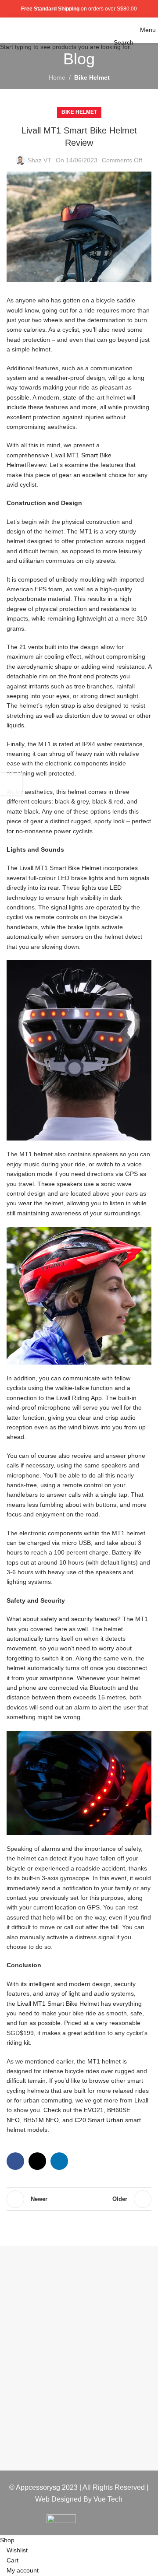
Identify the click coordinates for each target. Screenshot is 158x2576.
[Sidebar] (11, 784)
